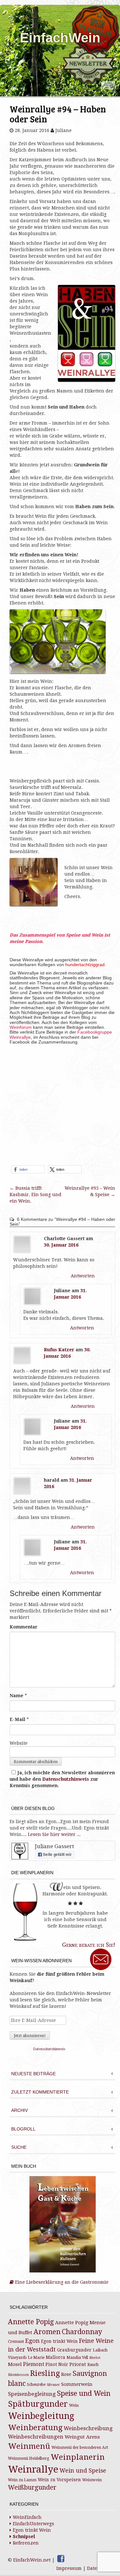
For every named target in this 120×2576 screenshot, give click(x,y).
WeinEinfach (27, 2517)
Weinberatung (35, 2428)
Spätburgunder (38, 2404)
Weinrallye (33, 2469)
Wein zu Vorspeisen (59, 2480)
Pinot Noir (57, 2364)
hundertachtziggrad (84, 965)
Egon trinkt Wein (59, 2341)
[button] (28, 1169)
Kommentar (24, 1627)
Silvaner (53, 2385)
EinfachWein (60, 38)
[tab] (62, 2074)
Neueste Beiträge (33, 2074)
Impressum (69, 2568)
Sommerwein (77, 2384)
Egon (32, 2341)
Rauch (93, 2365)
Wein (74, 2405)
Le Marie (36, 2358)
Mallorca (56, 2357)
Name (16, 1696)
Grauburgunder (74, 2350)
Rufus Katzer (59, 1350)
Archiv (20, 2110)
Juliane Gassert (54, 1846)
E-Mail (17, 1719)
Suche (19, 2147)
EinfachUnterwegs (33, 2524)
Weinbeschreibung (88, 2428)
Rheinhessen (18, 2375)
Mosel (15, 2364)
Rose (66, 2374)
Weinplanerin (78, 2457)
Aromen (47, 2332)
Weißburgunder (32, 2488)
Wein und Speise (83, 2471)
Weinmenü (29, 2446)
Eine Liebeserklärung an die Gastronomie (61, 2282)
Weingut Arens (82, 2437)
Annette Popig (31, 2322)
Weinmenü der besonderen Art (80, 2448)
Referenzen (26, 2543)
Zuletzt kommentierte (40, 2092)
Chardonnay (82, 2332)
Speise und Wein (84, 2393)
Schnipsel (24, 2536)
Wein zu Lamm (22, 2480)
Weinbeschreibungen (36, 2437)
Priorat (78, 2364)
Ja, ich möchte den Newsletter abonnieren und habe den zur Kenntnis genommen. (62, 1779)
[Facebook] (61, 2559)
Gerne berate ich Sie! (89, 1945)
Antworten (83, 1276)
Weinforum (21, 1027)
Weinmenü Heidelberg (29, 2458)
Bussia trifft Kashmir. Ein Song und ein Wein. (36, 1195)
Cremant (16, 2342)
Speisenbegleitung (32, 2394)
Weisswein (92, 2480)
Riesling (45, 2373)
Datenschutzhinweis (66, 1779)
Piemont (34, 2364)
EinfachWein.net (32, 2560)
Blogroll (23, 2129)
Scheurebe (36, 2385)
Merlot (95, 2358)
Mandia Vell (77, 2358)
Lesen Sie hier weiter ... (54, 1834)
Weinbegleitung (41, 2416)
